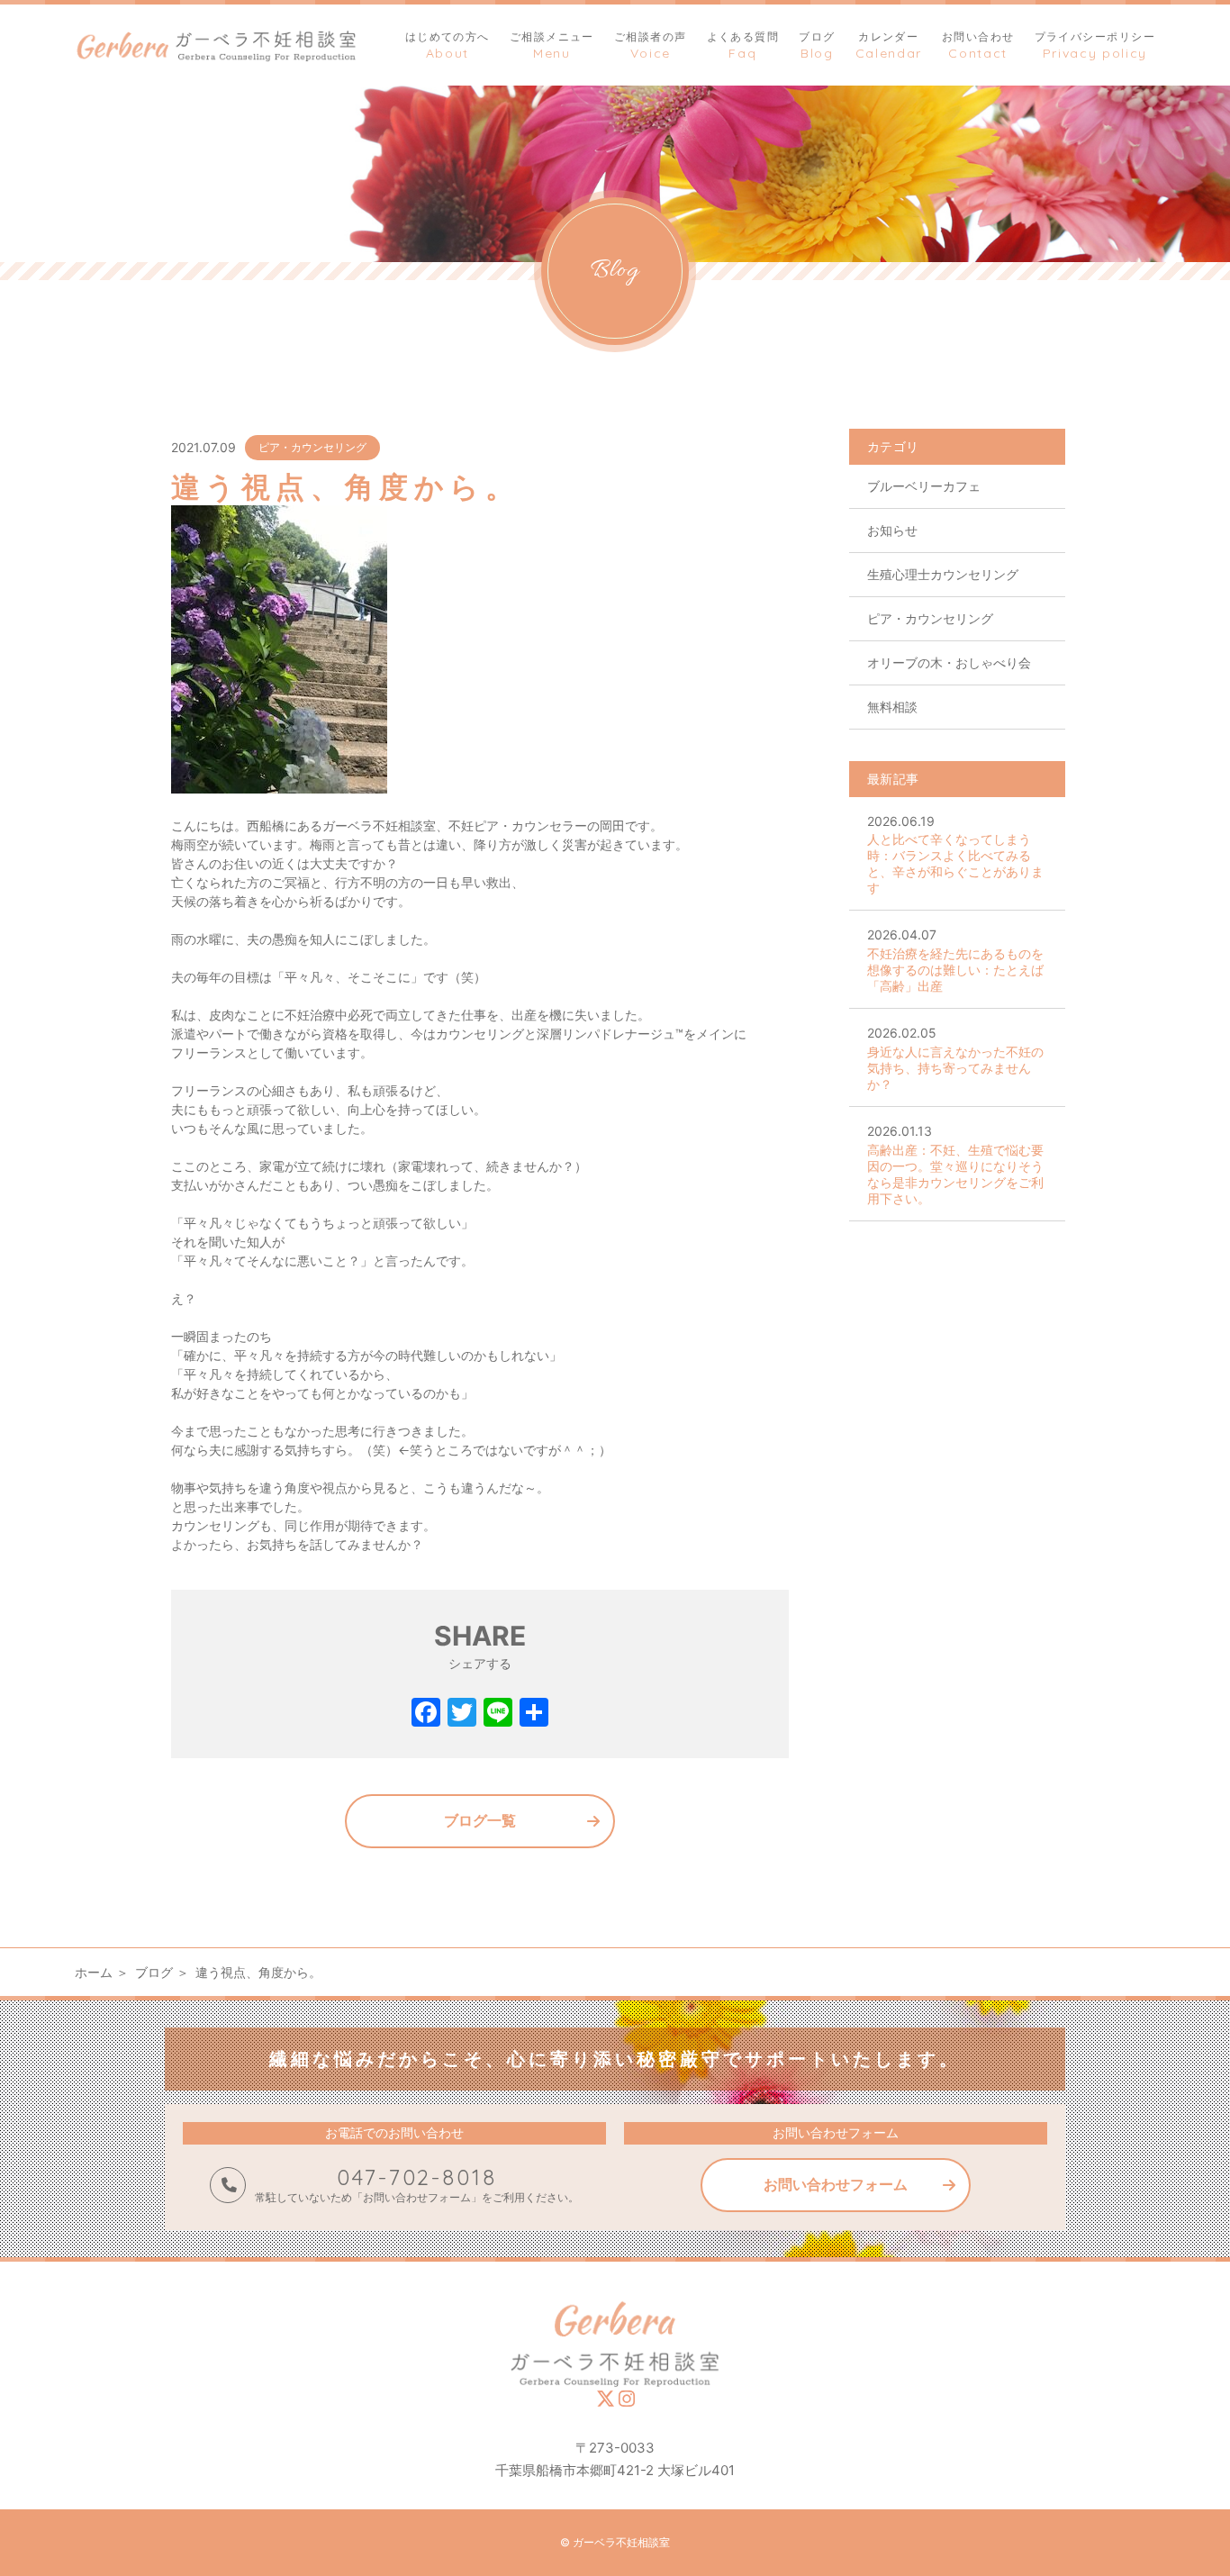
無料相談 (892, 707)
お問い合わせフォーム (836, 2184)
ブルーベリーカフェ (924, 486)
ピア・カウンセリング (312, 447)
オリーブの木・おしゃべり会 (949, 662)
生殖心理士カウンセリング (943, 574)
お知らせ (892, 530)
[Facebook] (426, 1714)
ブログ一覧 (480, 1820)
